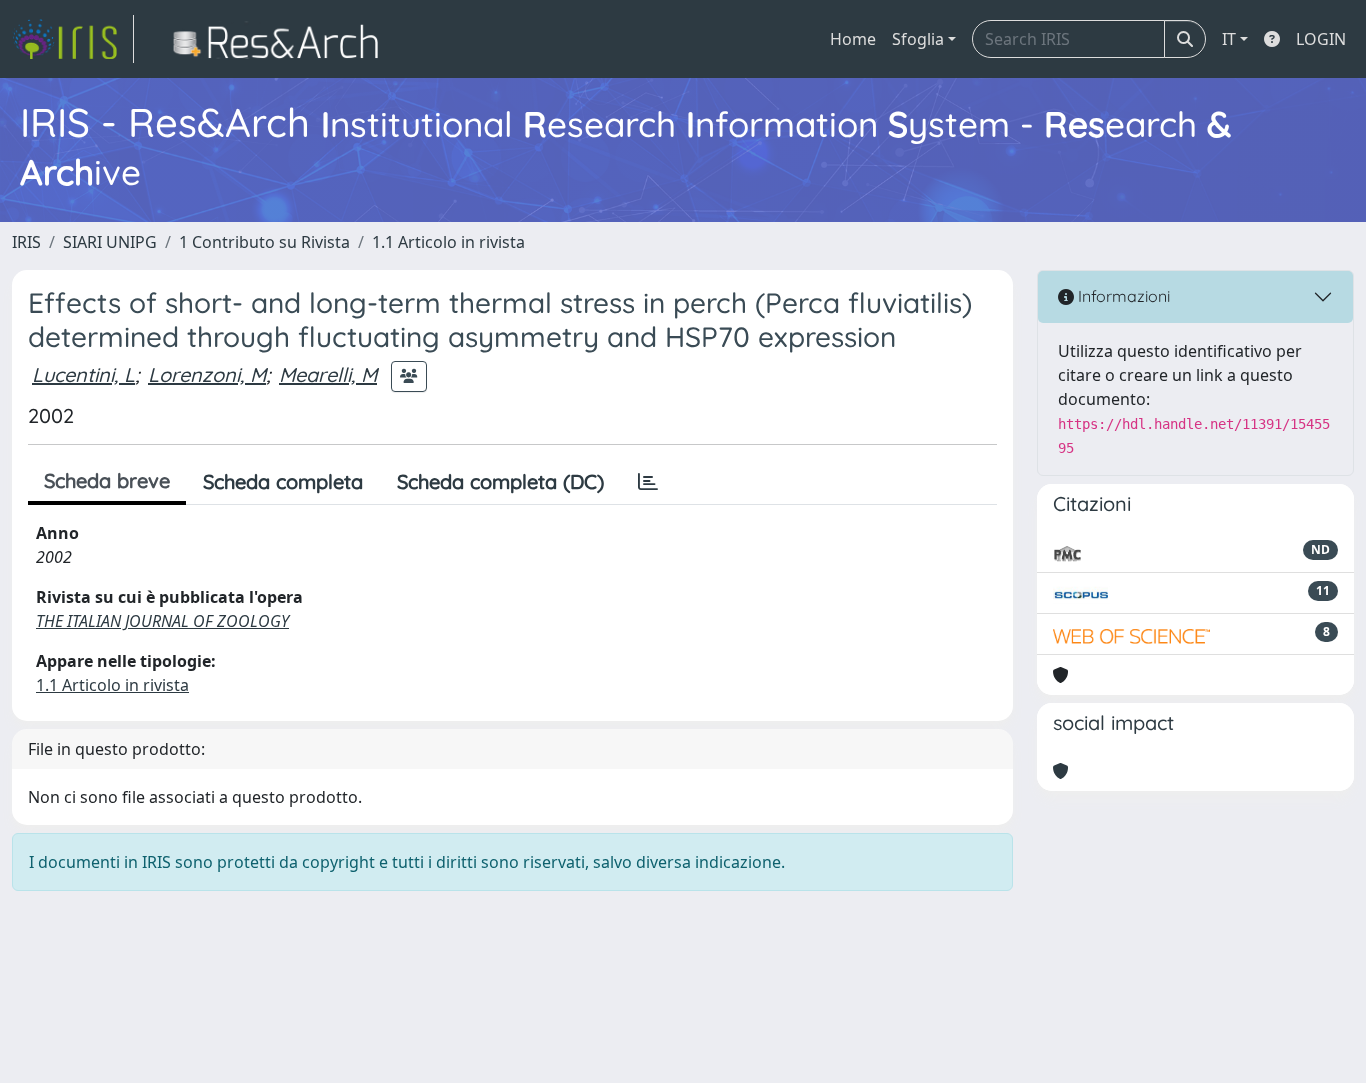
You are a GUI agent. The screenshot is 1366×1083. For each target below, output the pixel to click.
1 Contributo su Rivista (264, 242)
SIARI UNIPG (110, 242)
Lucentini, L (83, 374)
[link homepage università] (281, 39)
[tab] (648, 482)
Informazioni (1122, 296)
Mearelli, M (328, 374)
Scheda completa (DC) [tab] (500, 481)
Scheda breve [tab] (107, 480)
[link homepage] (73, 39)
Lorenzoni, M (207, 374)
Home (853, 39)
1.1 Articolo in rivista (448, 242)
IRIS (26, 242)
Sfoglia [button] (918, 39)
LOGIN (1321, 39)
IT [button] (1229, 39)
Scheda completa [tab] (283, 481)
